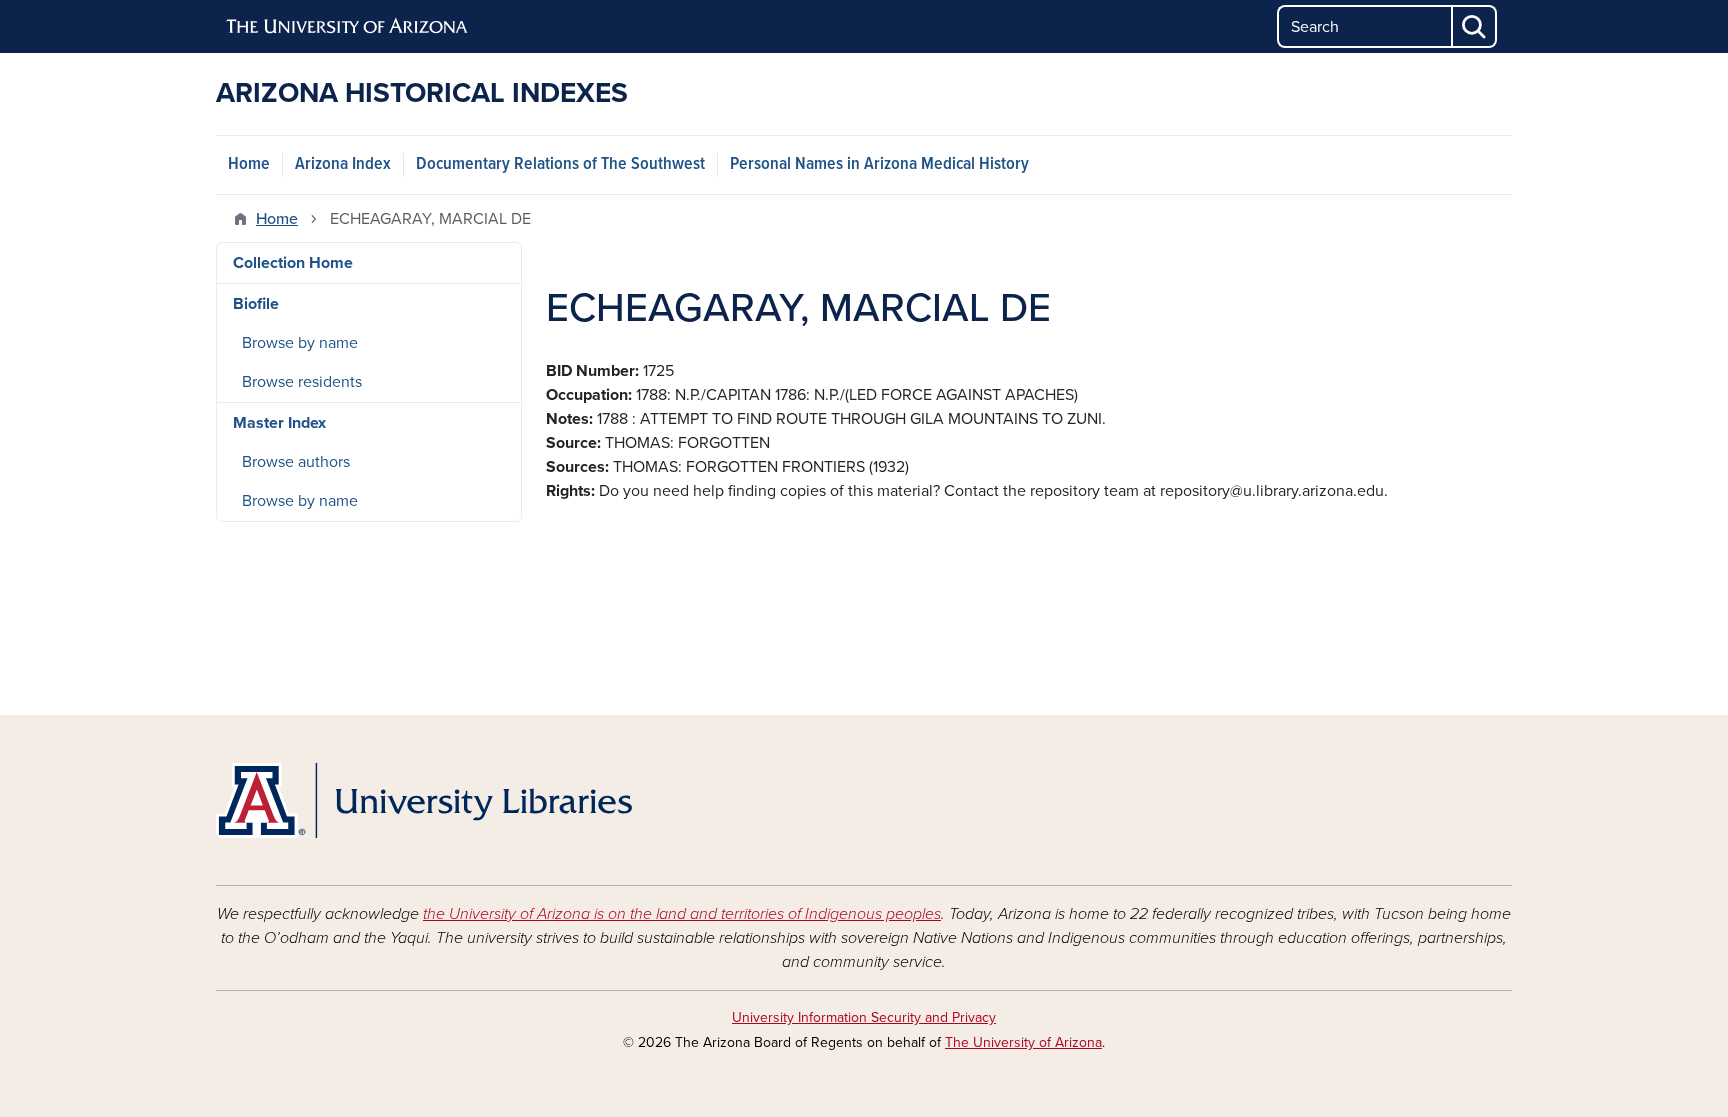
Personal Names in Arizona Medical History (879, 164)
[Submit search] (1475, 26)
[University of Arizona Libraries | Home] (424, 800)
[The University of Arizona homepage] (348, 27)
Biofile (256, 304)
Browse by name (300, 343)
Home (249, 164)
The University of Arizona (1023, 1042)
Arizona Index (343, 164)
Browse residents (302, 382)
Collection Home (293, 263)
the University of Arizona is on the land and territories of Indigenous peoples (682, 914)
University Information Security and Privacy (864, 1017)
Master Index (279, 423)
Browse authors (296, 462)
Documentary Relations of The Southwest (560, 164)
